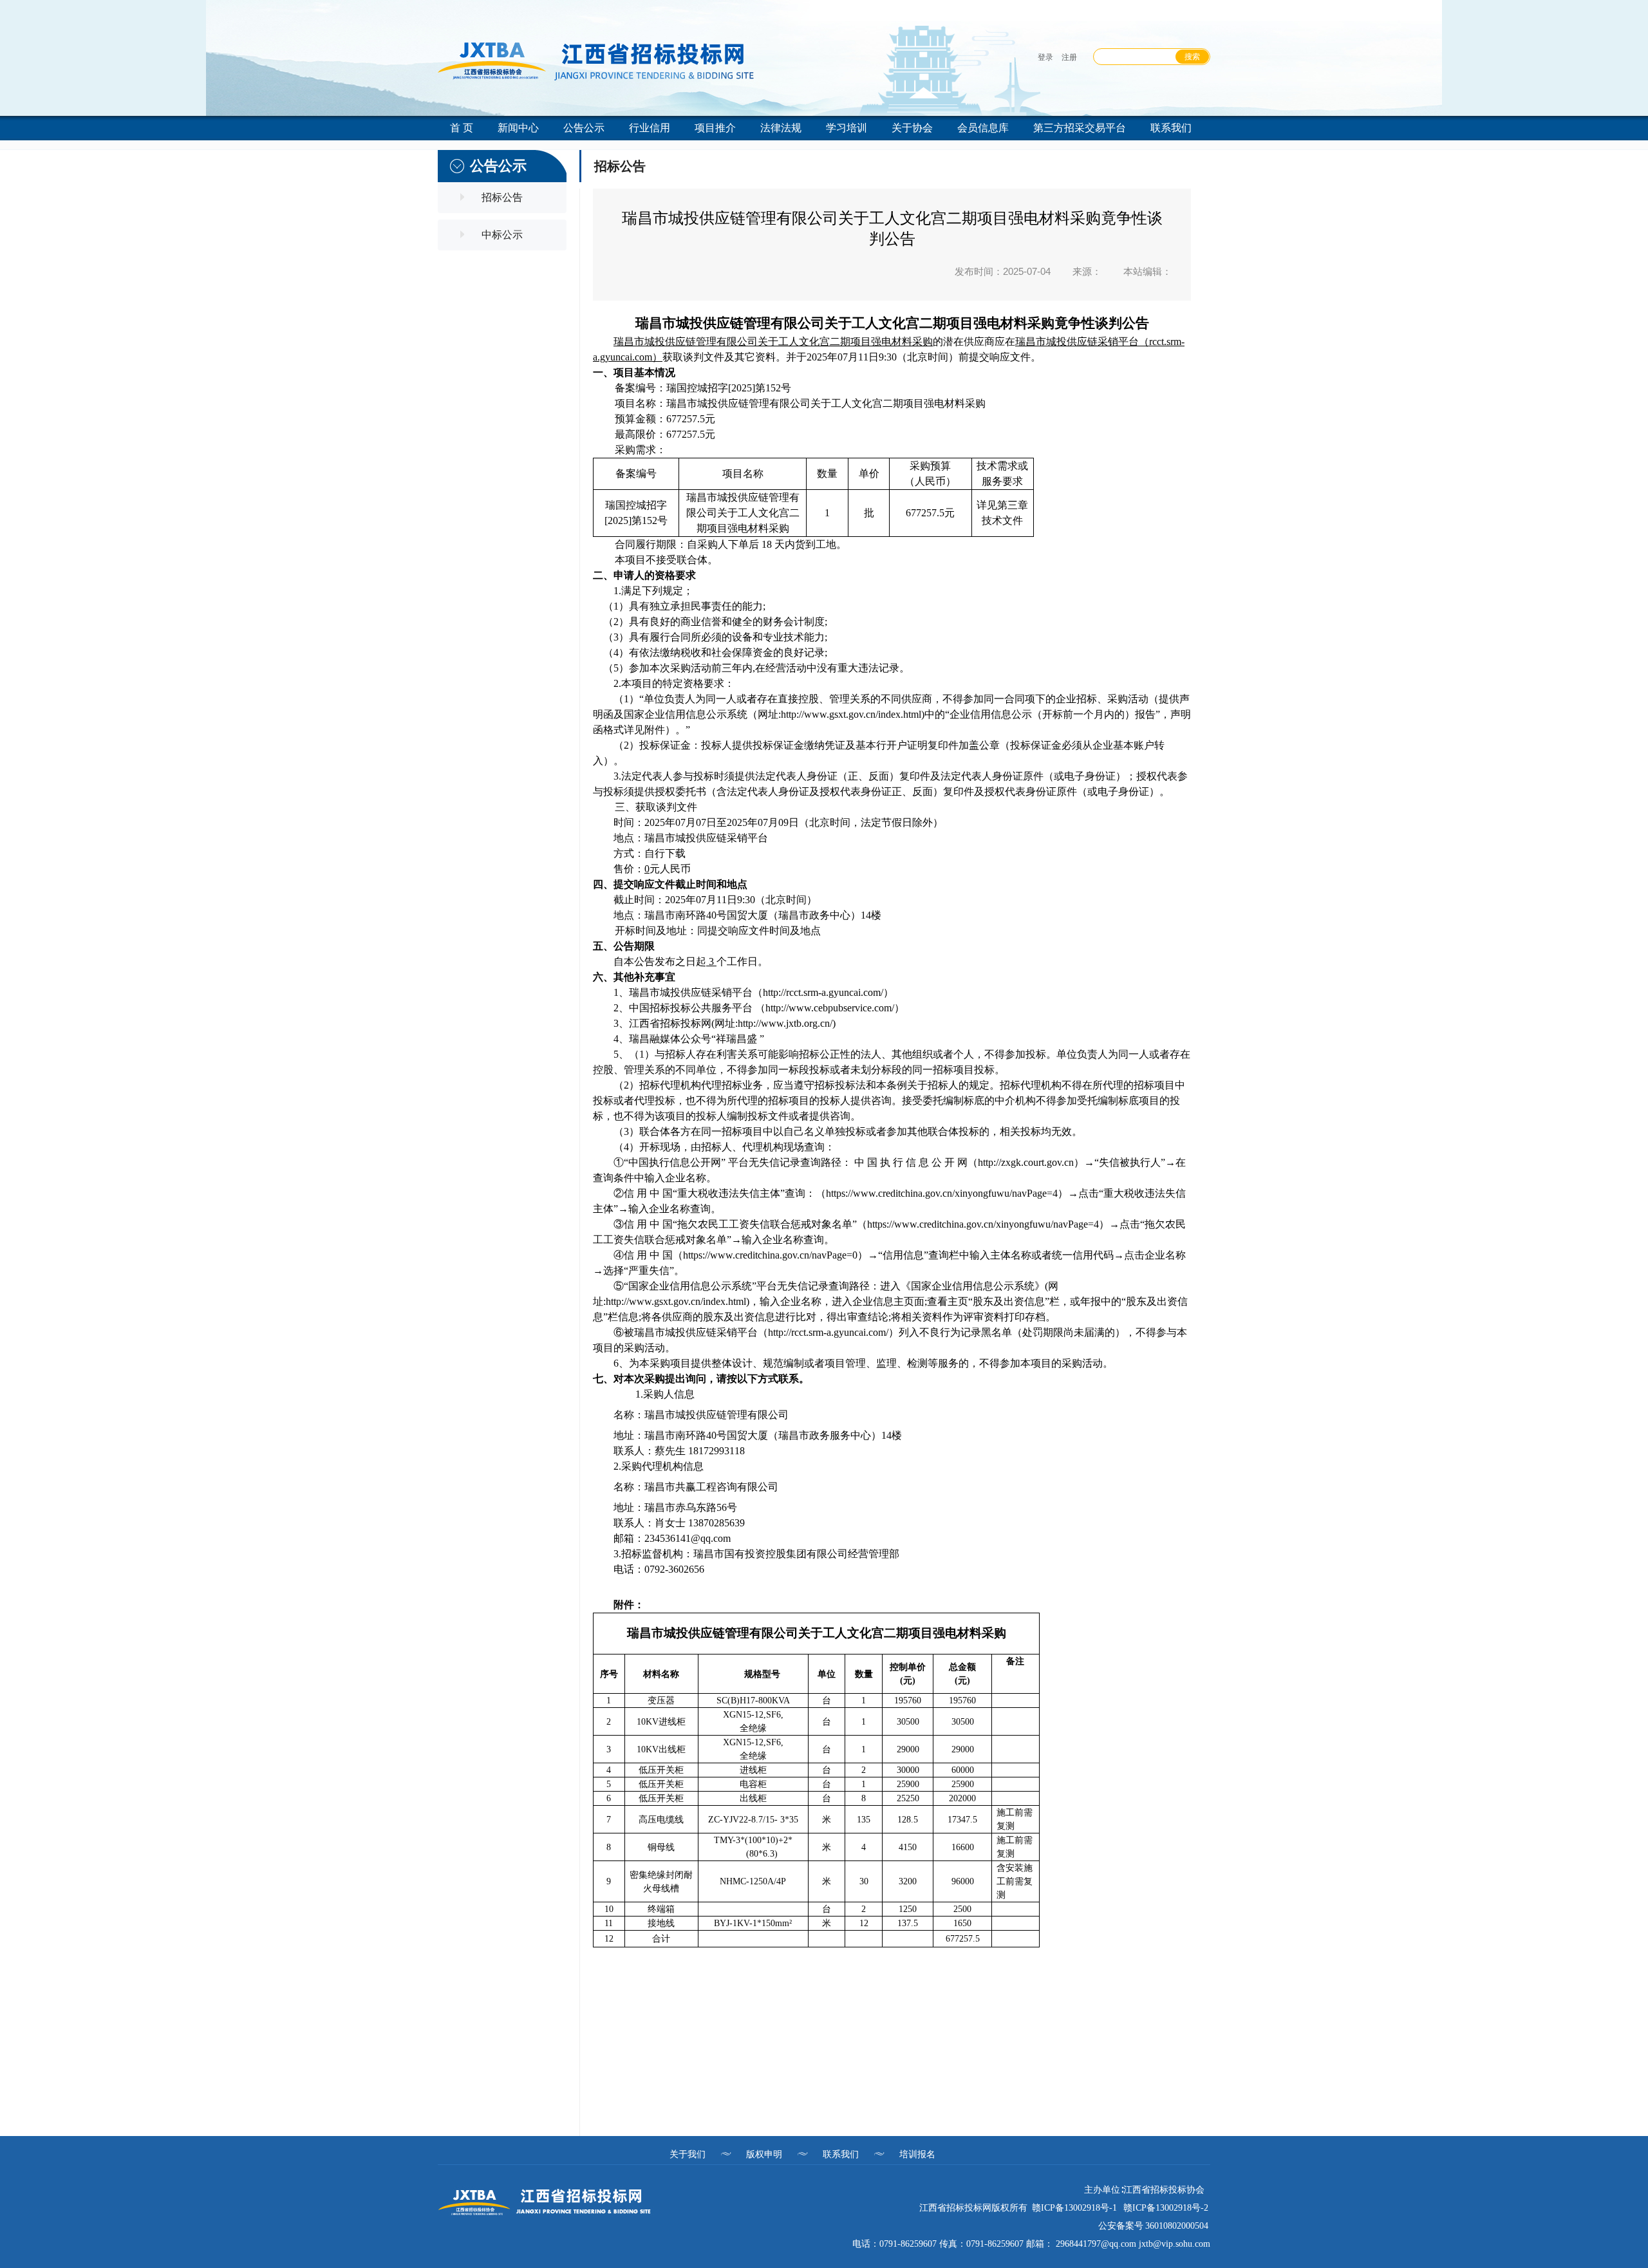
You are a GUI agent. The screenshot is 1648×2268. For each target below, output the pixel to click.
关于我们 (688, 2154)
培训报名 (917, 2154)
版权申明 (764, 2154)
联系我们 (841, 2154)
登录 (1045, 57)
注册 (1069, 57)
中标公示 (502, 235)
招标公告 (502, 197)
